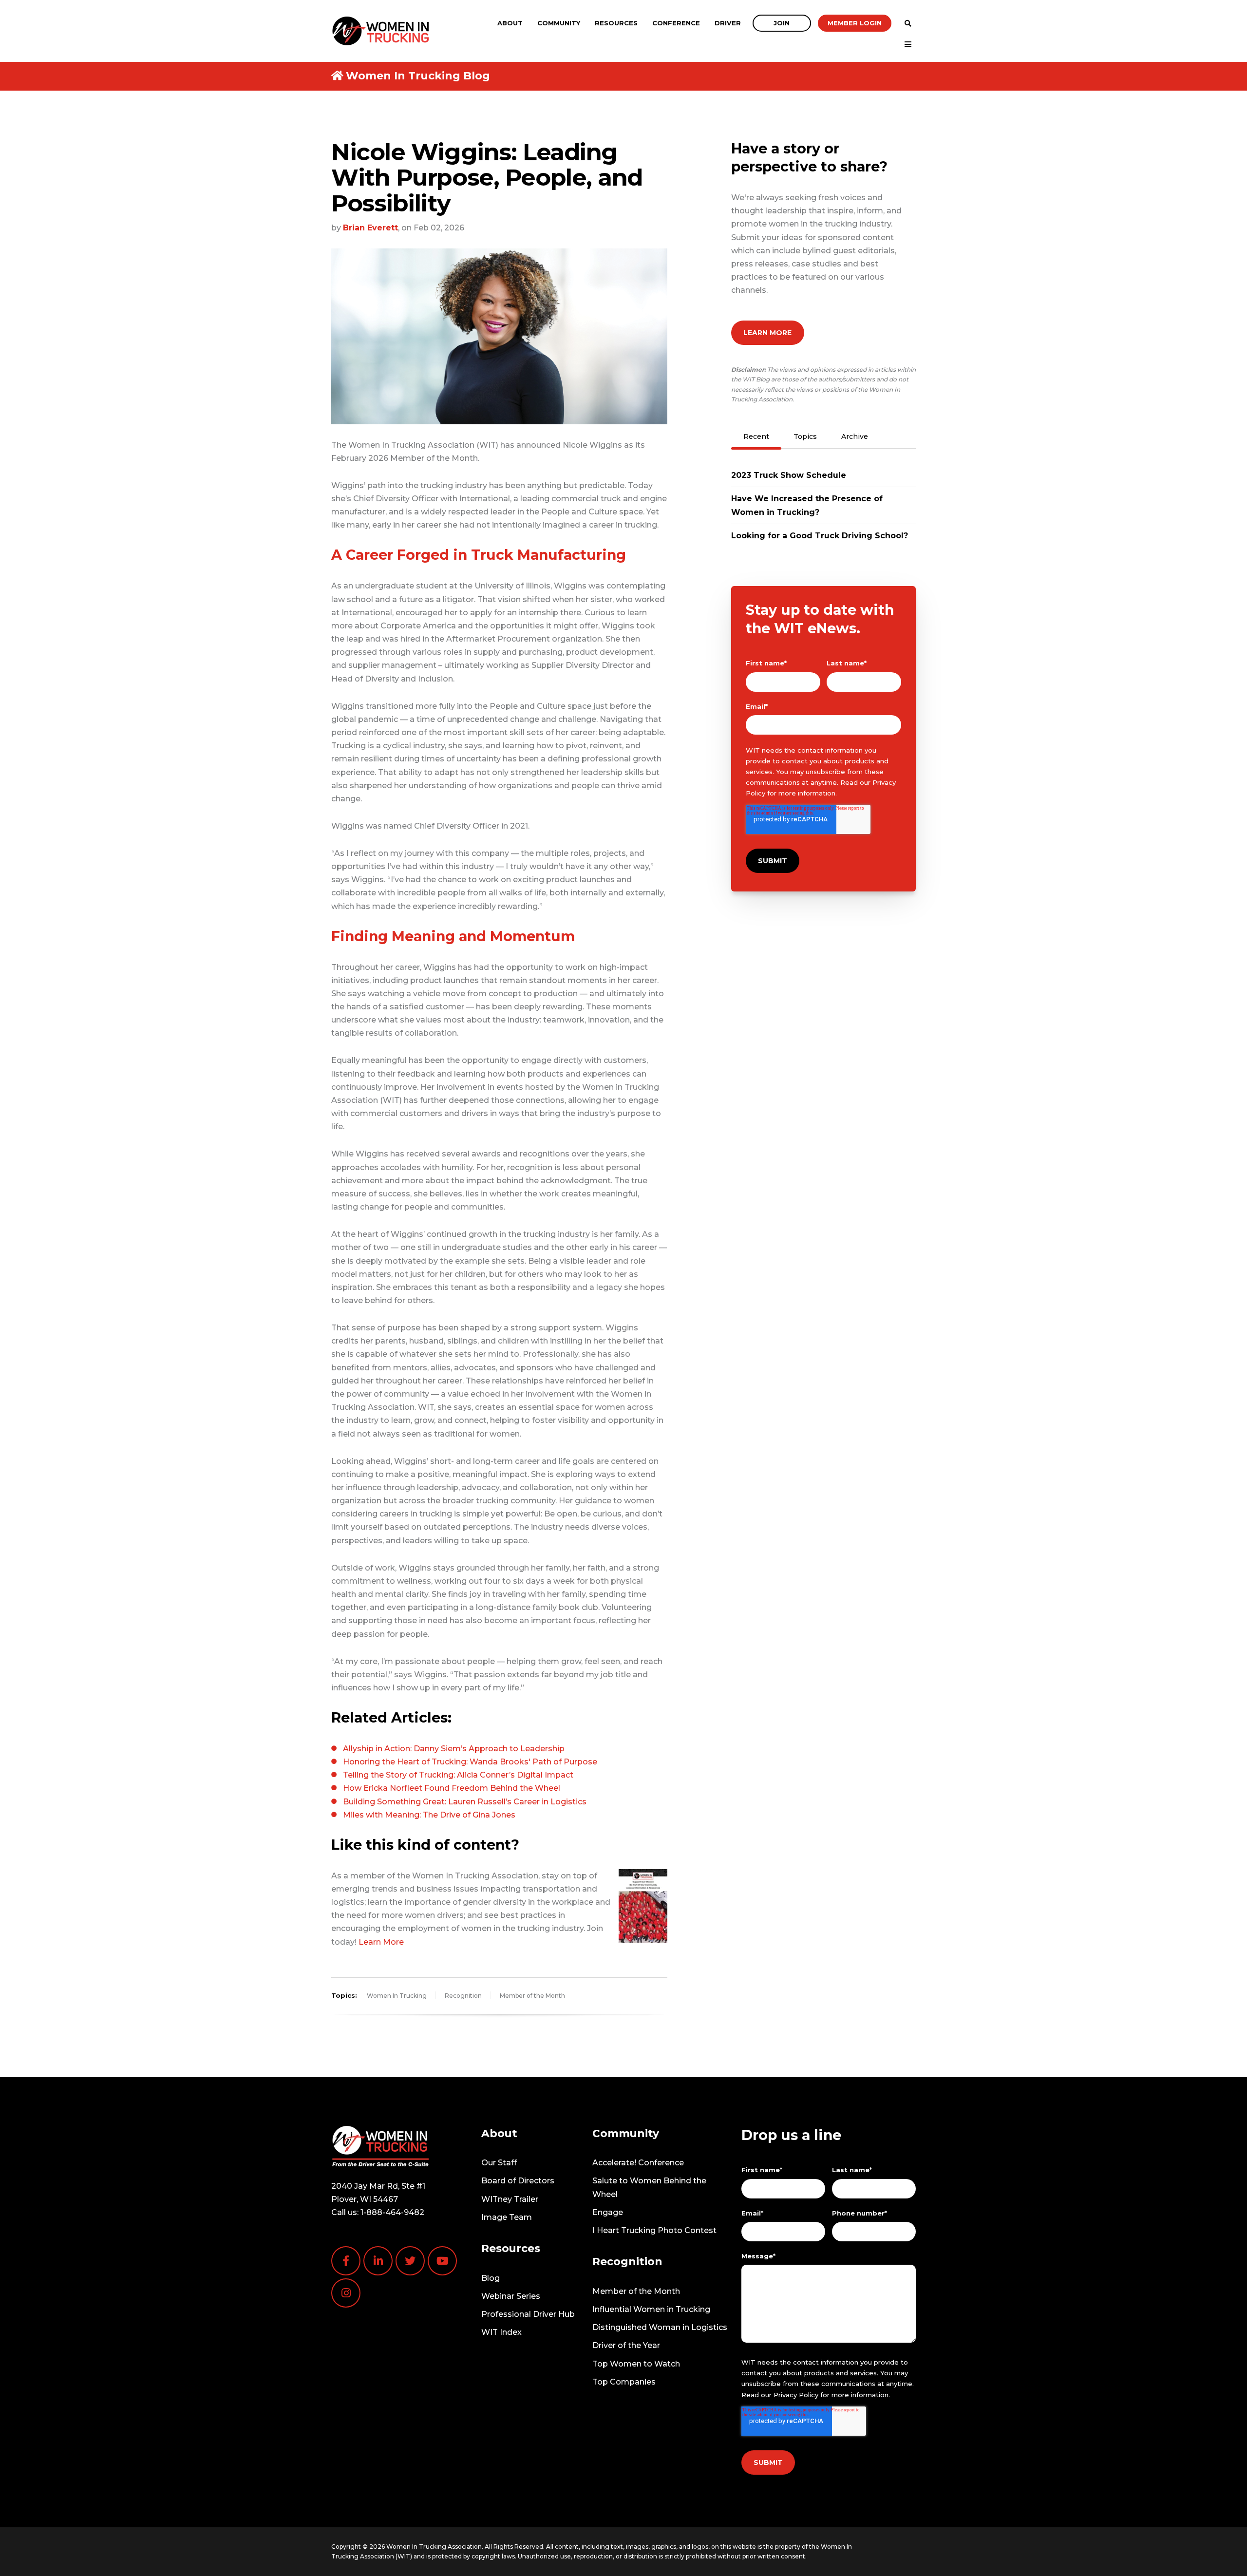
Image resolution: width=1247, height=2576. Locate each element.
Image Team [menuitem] (507, 2217)
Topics (805, 436)
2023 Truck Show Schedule (789, 475)
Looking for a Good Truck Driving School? (820, 536)
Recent (756, 436)
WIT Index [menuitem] (501, 2332)
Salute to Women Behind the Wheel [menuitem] (649, 2187)
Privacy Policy (796, 2395)
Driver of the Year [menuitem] (626, 2345)
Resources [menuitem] (616, 23)
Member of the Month (532, 1996)
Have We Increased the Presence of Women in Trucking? (807, 505)
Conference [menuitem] (676, 23)
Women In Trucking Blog (418, 76)
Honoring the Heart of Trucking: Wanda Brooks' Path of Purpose (470, 1762)
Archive (855, 436)
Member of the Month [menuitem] (636, 2291)
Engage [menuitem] (608, 2212)
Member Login (855, 23)
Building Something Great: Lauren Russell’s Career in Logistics (465, 1802)
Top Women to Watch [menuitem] (636, 2364)
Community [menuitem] (559, 23)
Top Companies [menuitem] (624, 2382)
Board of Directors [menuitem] (518, 2181)
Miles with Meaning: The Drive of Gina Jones (429, 1815)
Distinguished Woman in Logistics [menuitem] (660, 2327)
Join (782, 23)
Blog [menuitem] (491, 2278)
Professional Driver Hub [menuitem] (528, 2314)
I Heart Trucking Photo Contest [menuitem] (654, 2230)
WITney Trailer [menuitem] (510, 2199)
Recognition (463, 1996)
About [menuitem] (510, 23)
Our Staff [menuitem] (499, 2163)
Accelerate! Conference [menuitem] (638, 2163)
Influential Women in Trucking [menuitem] (651, 2309)
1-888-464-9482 (392, 2212)
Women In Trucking (397, 1996)
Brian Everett (370, 228)
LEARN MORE (767, 333)
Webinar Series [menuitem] (511, 2296)
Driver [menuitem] (728, 23)
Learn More (381, 1942)
